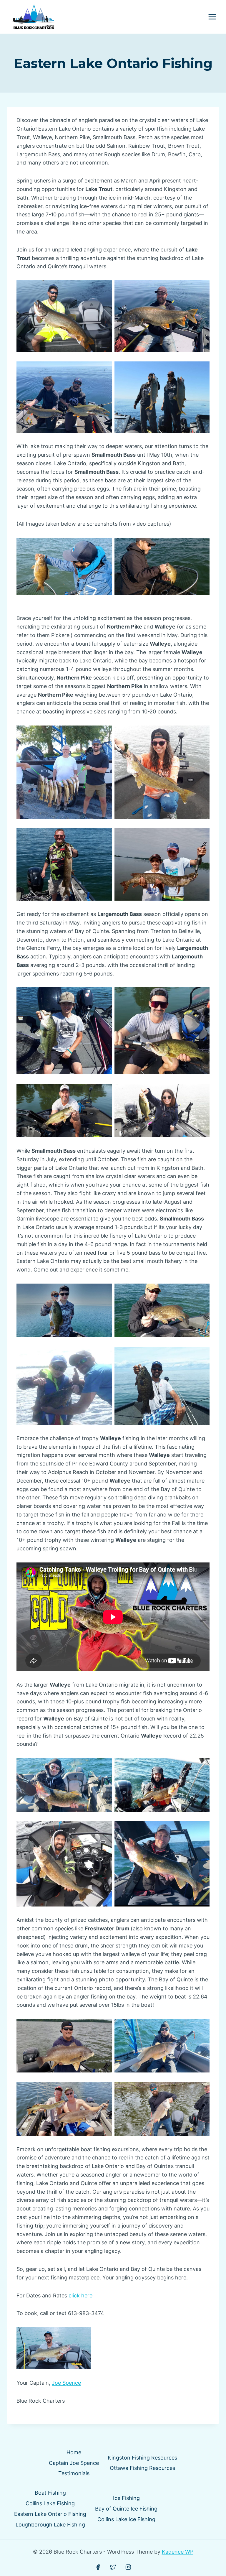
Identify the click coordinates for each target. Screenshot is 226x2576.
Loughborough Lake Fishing (50, 2525)
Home (74, 2452)
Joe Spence (66, 2383)
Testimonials (74, 2473)
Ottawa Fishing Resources (142, 2468)
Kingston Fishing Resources (142, 2458)
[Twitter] (113, 2567)
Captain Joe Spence (74, 2463)
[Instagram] (128, 2567)
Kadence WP (178, 2552)
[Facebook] (98, 2567)
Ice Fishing (126, 2498)
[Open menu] (212, 17)
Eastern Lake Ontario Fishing (50, 2514)
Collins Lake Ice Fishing (126, 2519)
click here (80, 2295)
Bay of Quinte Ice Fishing (126, 2509)
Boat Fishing (50, 2493)
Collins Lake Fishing (50, 2503)
